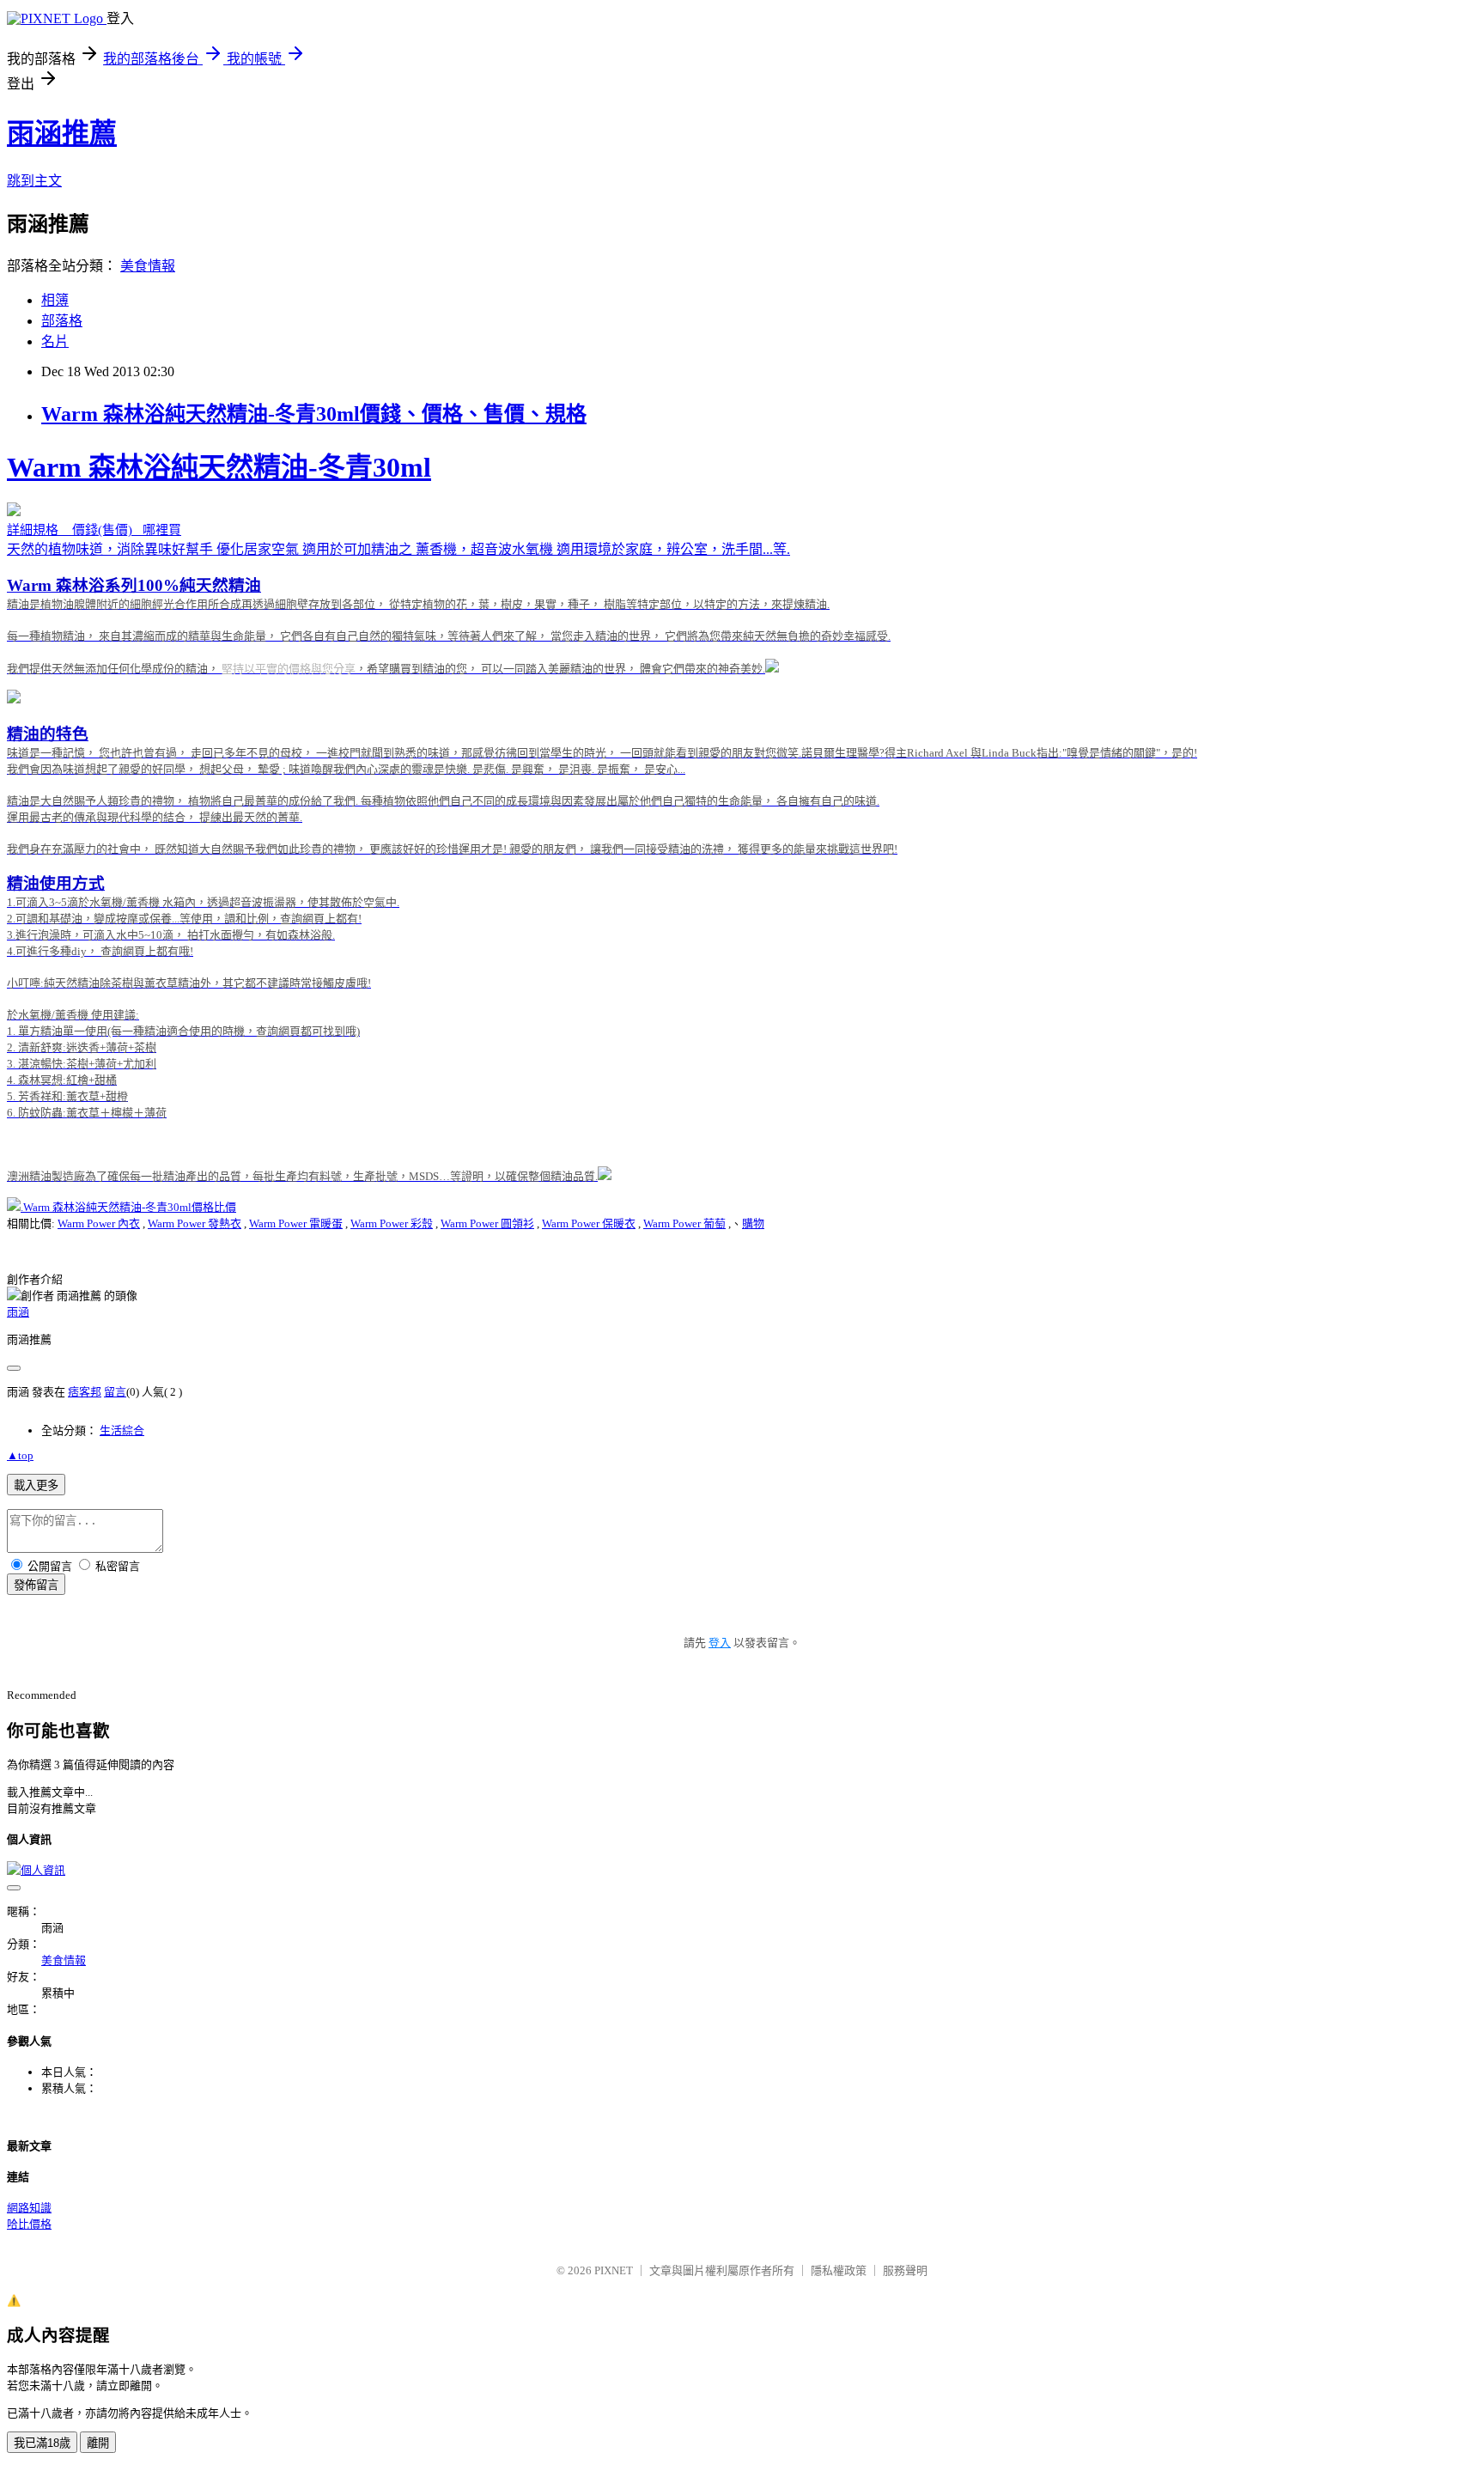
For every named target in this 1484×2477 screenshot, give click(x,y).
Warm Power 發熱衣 (195, 1223)
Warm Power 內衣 (99, 1223)
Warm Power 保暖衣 (589, 1223)
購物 (753, 1223)
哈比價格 (29, 2224)
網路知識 (29, 2208)
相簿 (55, 300)
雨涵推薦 (62, 133)
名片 (55, 341)
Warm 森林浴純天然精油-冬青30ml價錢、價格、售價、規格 (314, 414)
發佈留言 (36, 1585)
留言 (115, 1392)
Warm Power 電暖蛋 (296, 1223)
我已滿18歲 (42, 2443)
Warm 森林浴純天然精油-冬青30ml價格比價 (130, 1207)
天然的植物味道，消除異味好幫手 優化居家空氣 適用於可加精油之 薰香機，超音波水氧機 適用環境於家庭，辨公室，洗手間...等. (602, 817)
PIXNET (614, 2270)
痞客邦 (85, 1392)
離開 (98, 2443)
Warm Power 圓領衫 (487, 1223)
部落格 (62, 321)
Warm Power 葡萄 (684, 1223)
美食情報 (148, 266)
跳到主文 (34, 181)
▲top (20, 1455)
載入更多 (36, 1485)
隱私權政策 (839, 2270)
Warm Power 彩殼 (392, 1223)
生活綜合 (122, 1430)
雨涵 (18, 1312)
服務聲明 (905, 2270)
